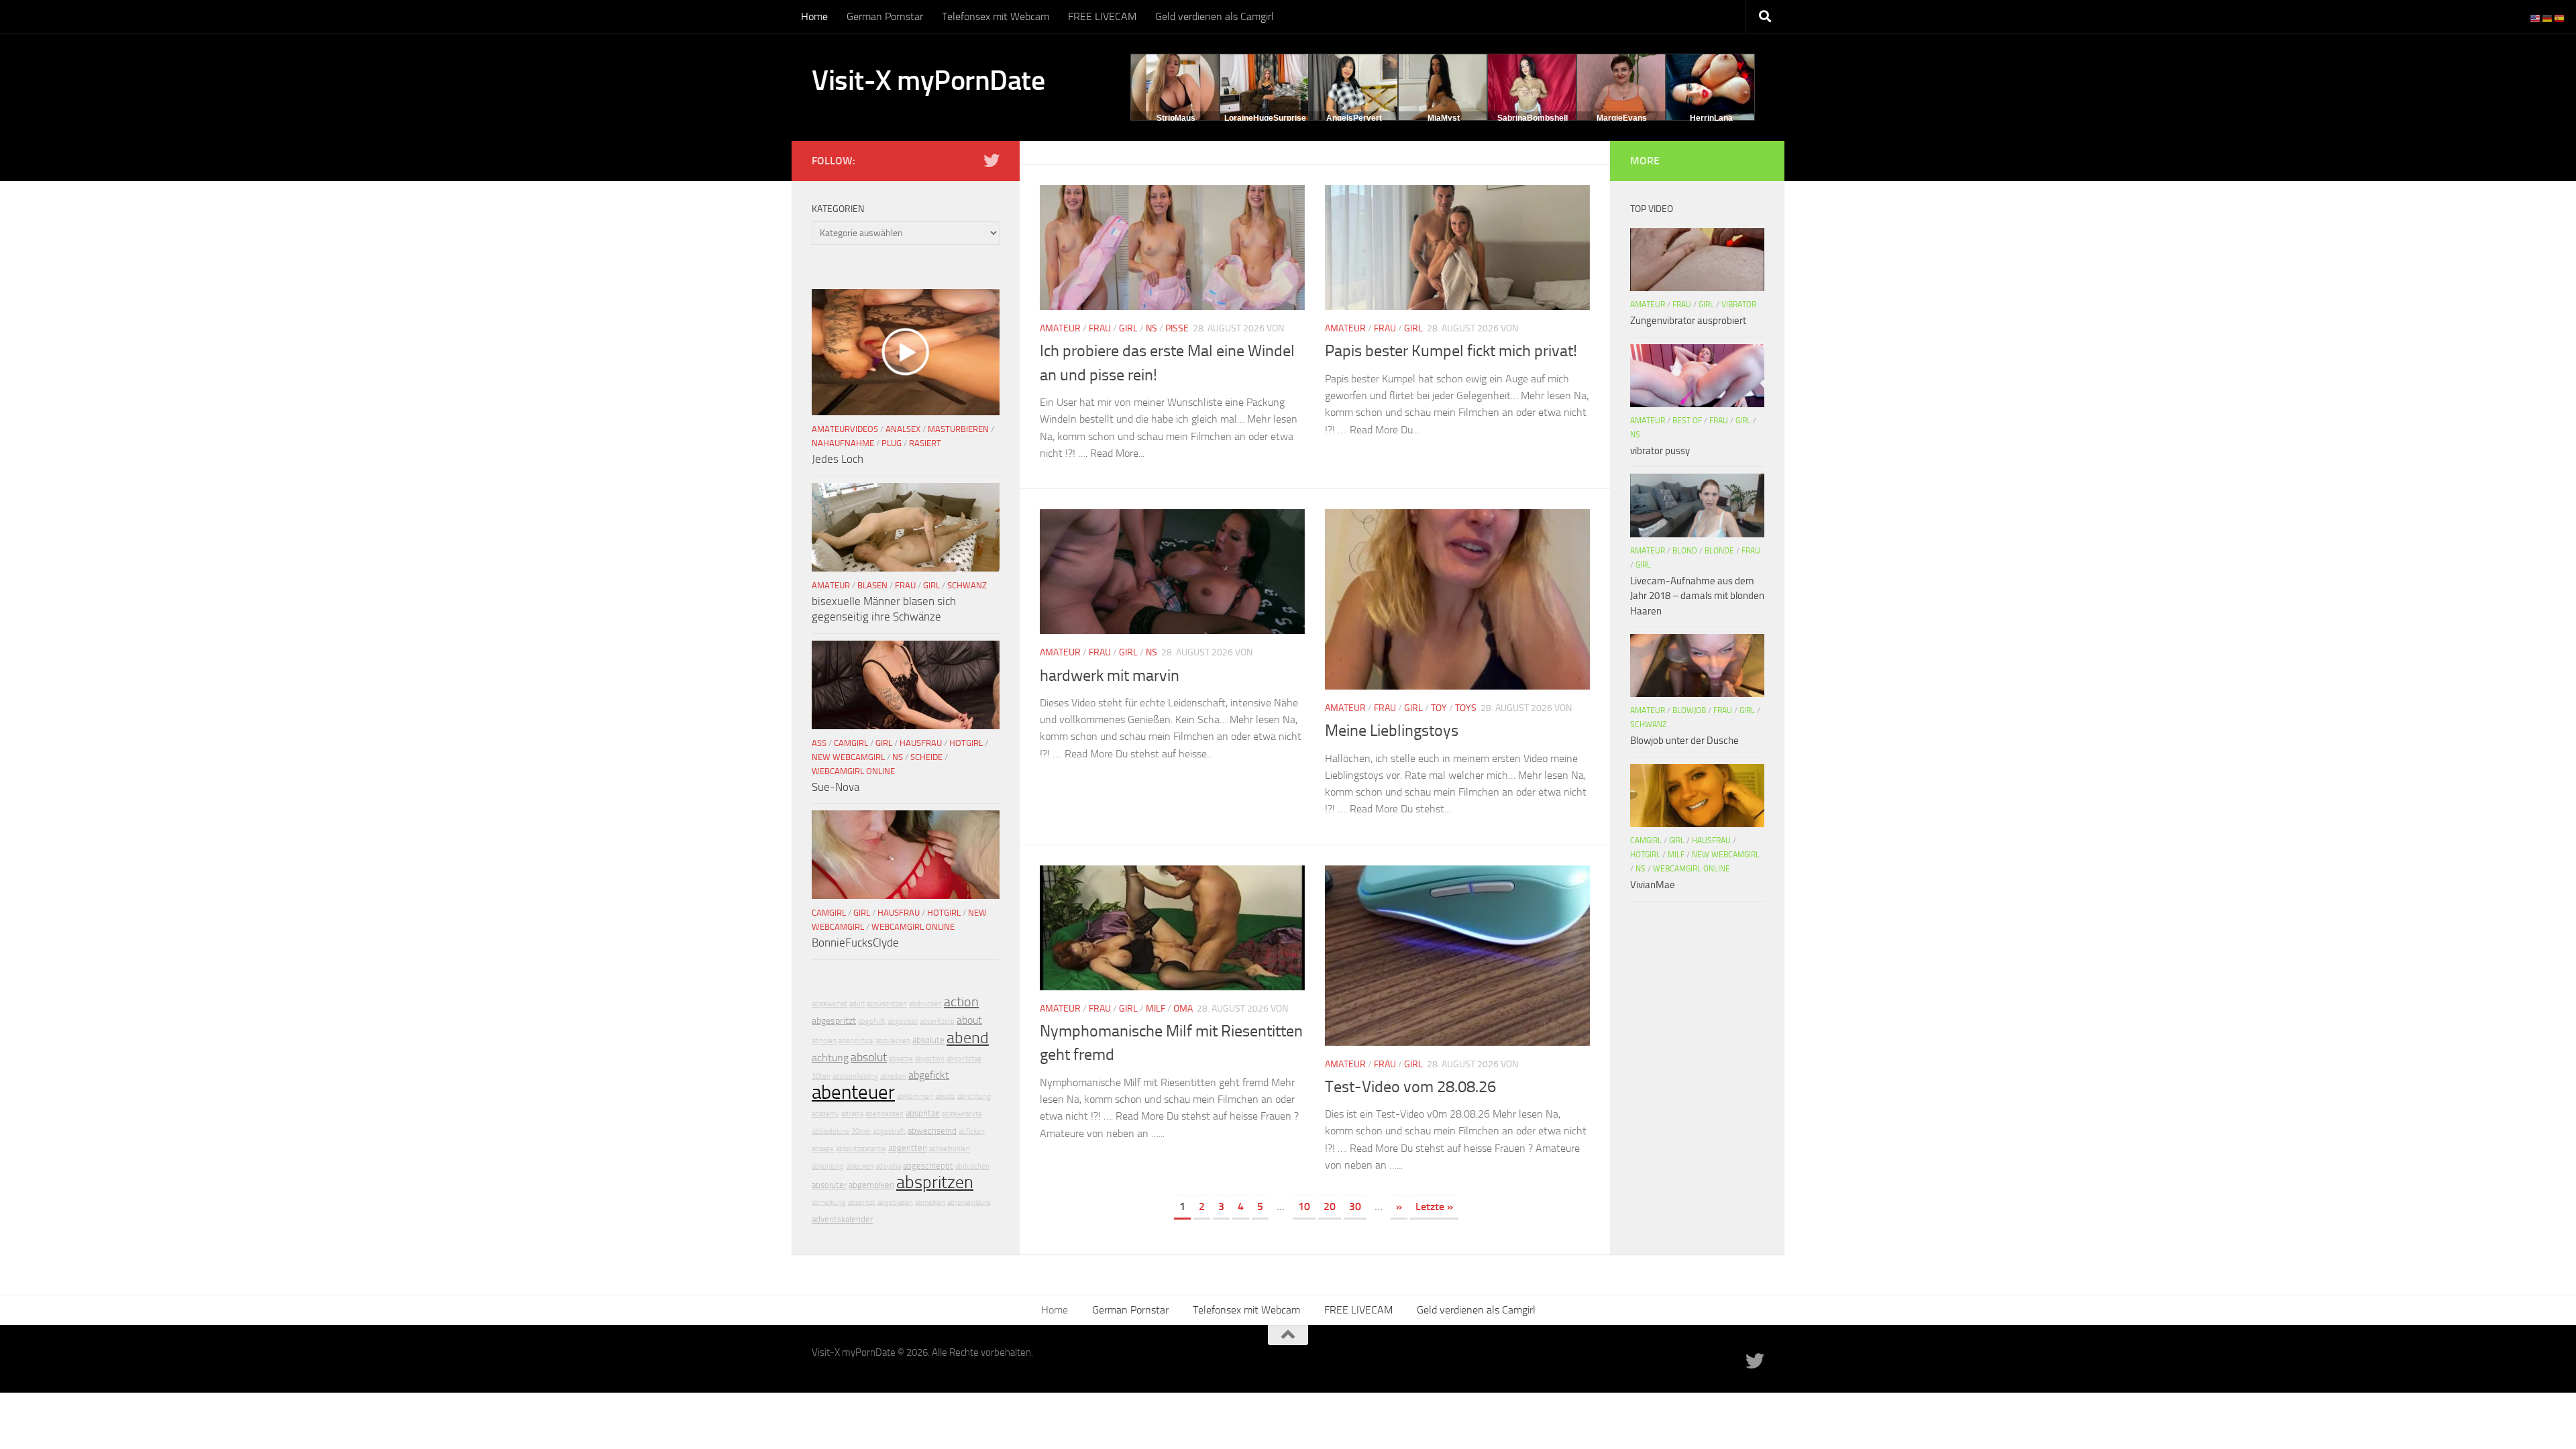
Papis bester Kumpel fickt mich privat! (1451, 351)
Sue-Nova (836, 787)
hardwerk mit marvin (1110, 676)
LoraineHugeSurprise (1265, 118)
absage (823, 1149)
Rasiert (925, 443)
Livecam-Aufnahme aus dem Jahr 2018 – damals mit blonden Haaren (1697, 596)
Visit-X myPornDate (928, 80)
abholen (824, 1041)
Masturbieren (958, 429)
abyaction (930, 1059)
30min (861, 1131)
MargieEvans (1622, 118)
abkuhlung (828, 1166)
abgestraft (889, 1131)
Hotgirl (966, 743)
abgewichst (829, 1004)
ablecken (860, 1166)
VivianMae (1653, 885)
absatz (945, 1096)
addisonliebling (855, 1076)
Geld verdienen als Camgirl (1215, 16)
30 (1355, 1206)
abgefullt (872, 1021)
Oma (1183, 1009)
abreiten (893, 1076)
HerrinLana (1711, 118)
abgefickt (929, 1075)
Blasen (872, 585)
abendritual (856, 1041)
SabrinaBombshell (1533, 118)
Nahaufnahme (843, 443)
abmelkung (829, 1202)
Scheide (926, 757)
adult (857, 1004)
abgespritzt (834, 1021)
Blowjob (1689, 710)
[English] (2536, 18)
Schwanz (967, 585)
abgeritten (908, 1148)
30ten (821, 1076)
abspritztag (964, 1059)
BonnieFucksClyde (855, 943)
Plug (892, 443)
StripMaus (1176, 118)
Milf (1156, 1009)
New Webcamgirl (848, 757)
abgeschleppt (928, 1166)
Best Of (1687, 421)
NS (1151, 328)
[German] (2548, 18)
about (969, 1020)
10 (1304, 1206)
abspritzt (862, 1202)
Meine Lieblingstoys (1392, 731)
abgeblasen (895, 1202)
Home (814, 16)
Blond (1685, 551)
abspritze (923, 1113)
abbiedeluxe (830, 1131)
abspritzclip (937, 1021)
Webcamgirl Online (853, 771)
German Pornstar (885, 16)
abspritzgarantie (861, 1149)
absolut (869, 1057)
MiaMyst (1444, 118)
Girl (1128, 328)
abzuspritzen (887, 1004)
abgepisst (903, 1021)
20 (1330, 1206)
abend (968, 1038)
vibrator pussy (1660, 451)
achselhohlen (950, 1149)
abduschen (972, 1166)
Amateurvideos (845, 429)
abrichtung (974, 1096)
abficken (972, 1131)
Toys (1466, 708)
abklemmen (915, 1096)
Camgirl (851, 743)
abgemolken (871, 1185)
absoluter (829, 1185)
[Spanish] (2560, 18)
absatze (901, 1059)
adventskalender (842, 1219)
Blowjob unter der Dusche (1684, 741)
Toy (1439, 708)
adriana (852, 1114)
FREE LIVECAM (1102, 16)
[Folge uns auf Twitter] (991, 160)
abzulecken (893, 1041)
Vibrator (1739, 305)
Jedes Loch (838, 459)
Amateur (1060, 328)
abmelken (930, 1202)
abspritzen (935, 1182)
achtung (830, 1058)
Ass (819, 743)
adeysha (888, 1166)
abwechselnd (932, 1131)
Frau (1100, 328)
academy (825, 1114)
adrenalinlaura (969, 1202)
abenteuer (853, 1092)
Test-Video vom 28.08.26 (1410, 1087)
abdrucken (925, 1004)
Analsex (903, 429)
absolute (928, 1040)
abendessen (884, 1114)
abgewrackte (962, 1114)
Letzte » (1434, 1206)
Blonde (1719, 551)
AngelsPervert (1354, 118)
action (961, 1002)
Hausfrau (921, 743)
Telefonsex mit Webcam (996, 16)
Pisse (1177, 328)
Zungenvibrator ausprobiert (1688, 321)
